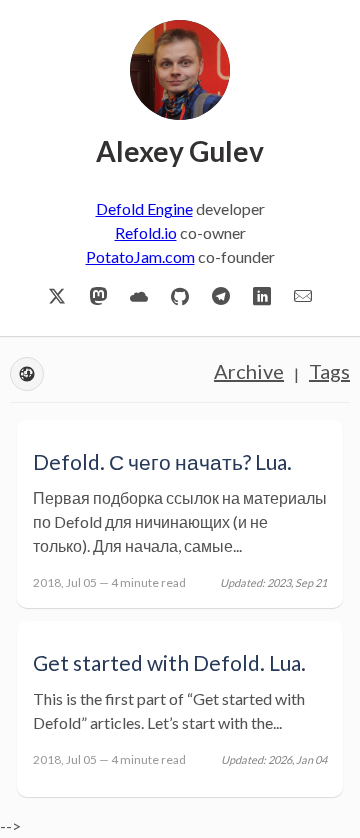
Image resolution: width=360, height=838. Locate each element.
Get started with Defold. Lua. (169, 662)
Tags (329, 371)
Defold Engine (144, 208)
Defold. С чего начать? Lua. (162, 461)
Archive (249, 371)
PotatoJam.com (140, 256)
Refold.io (146, 232)
